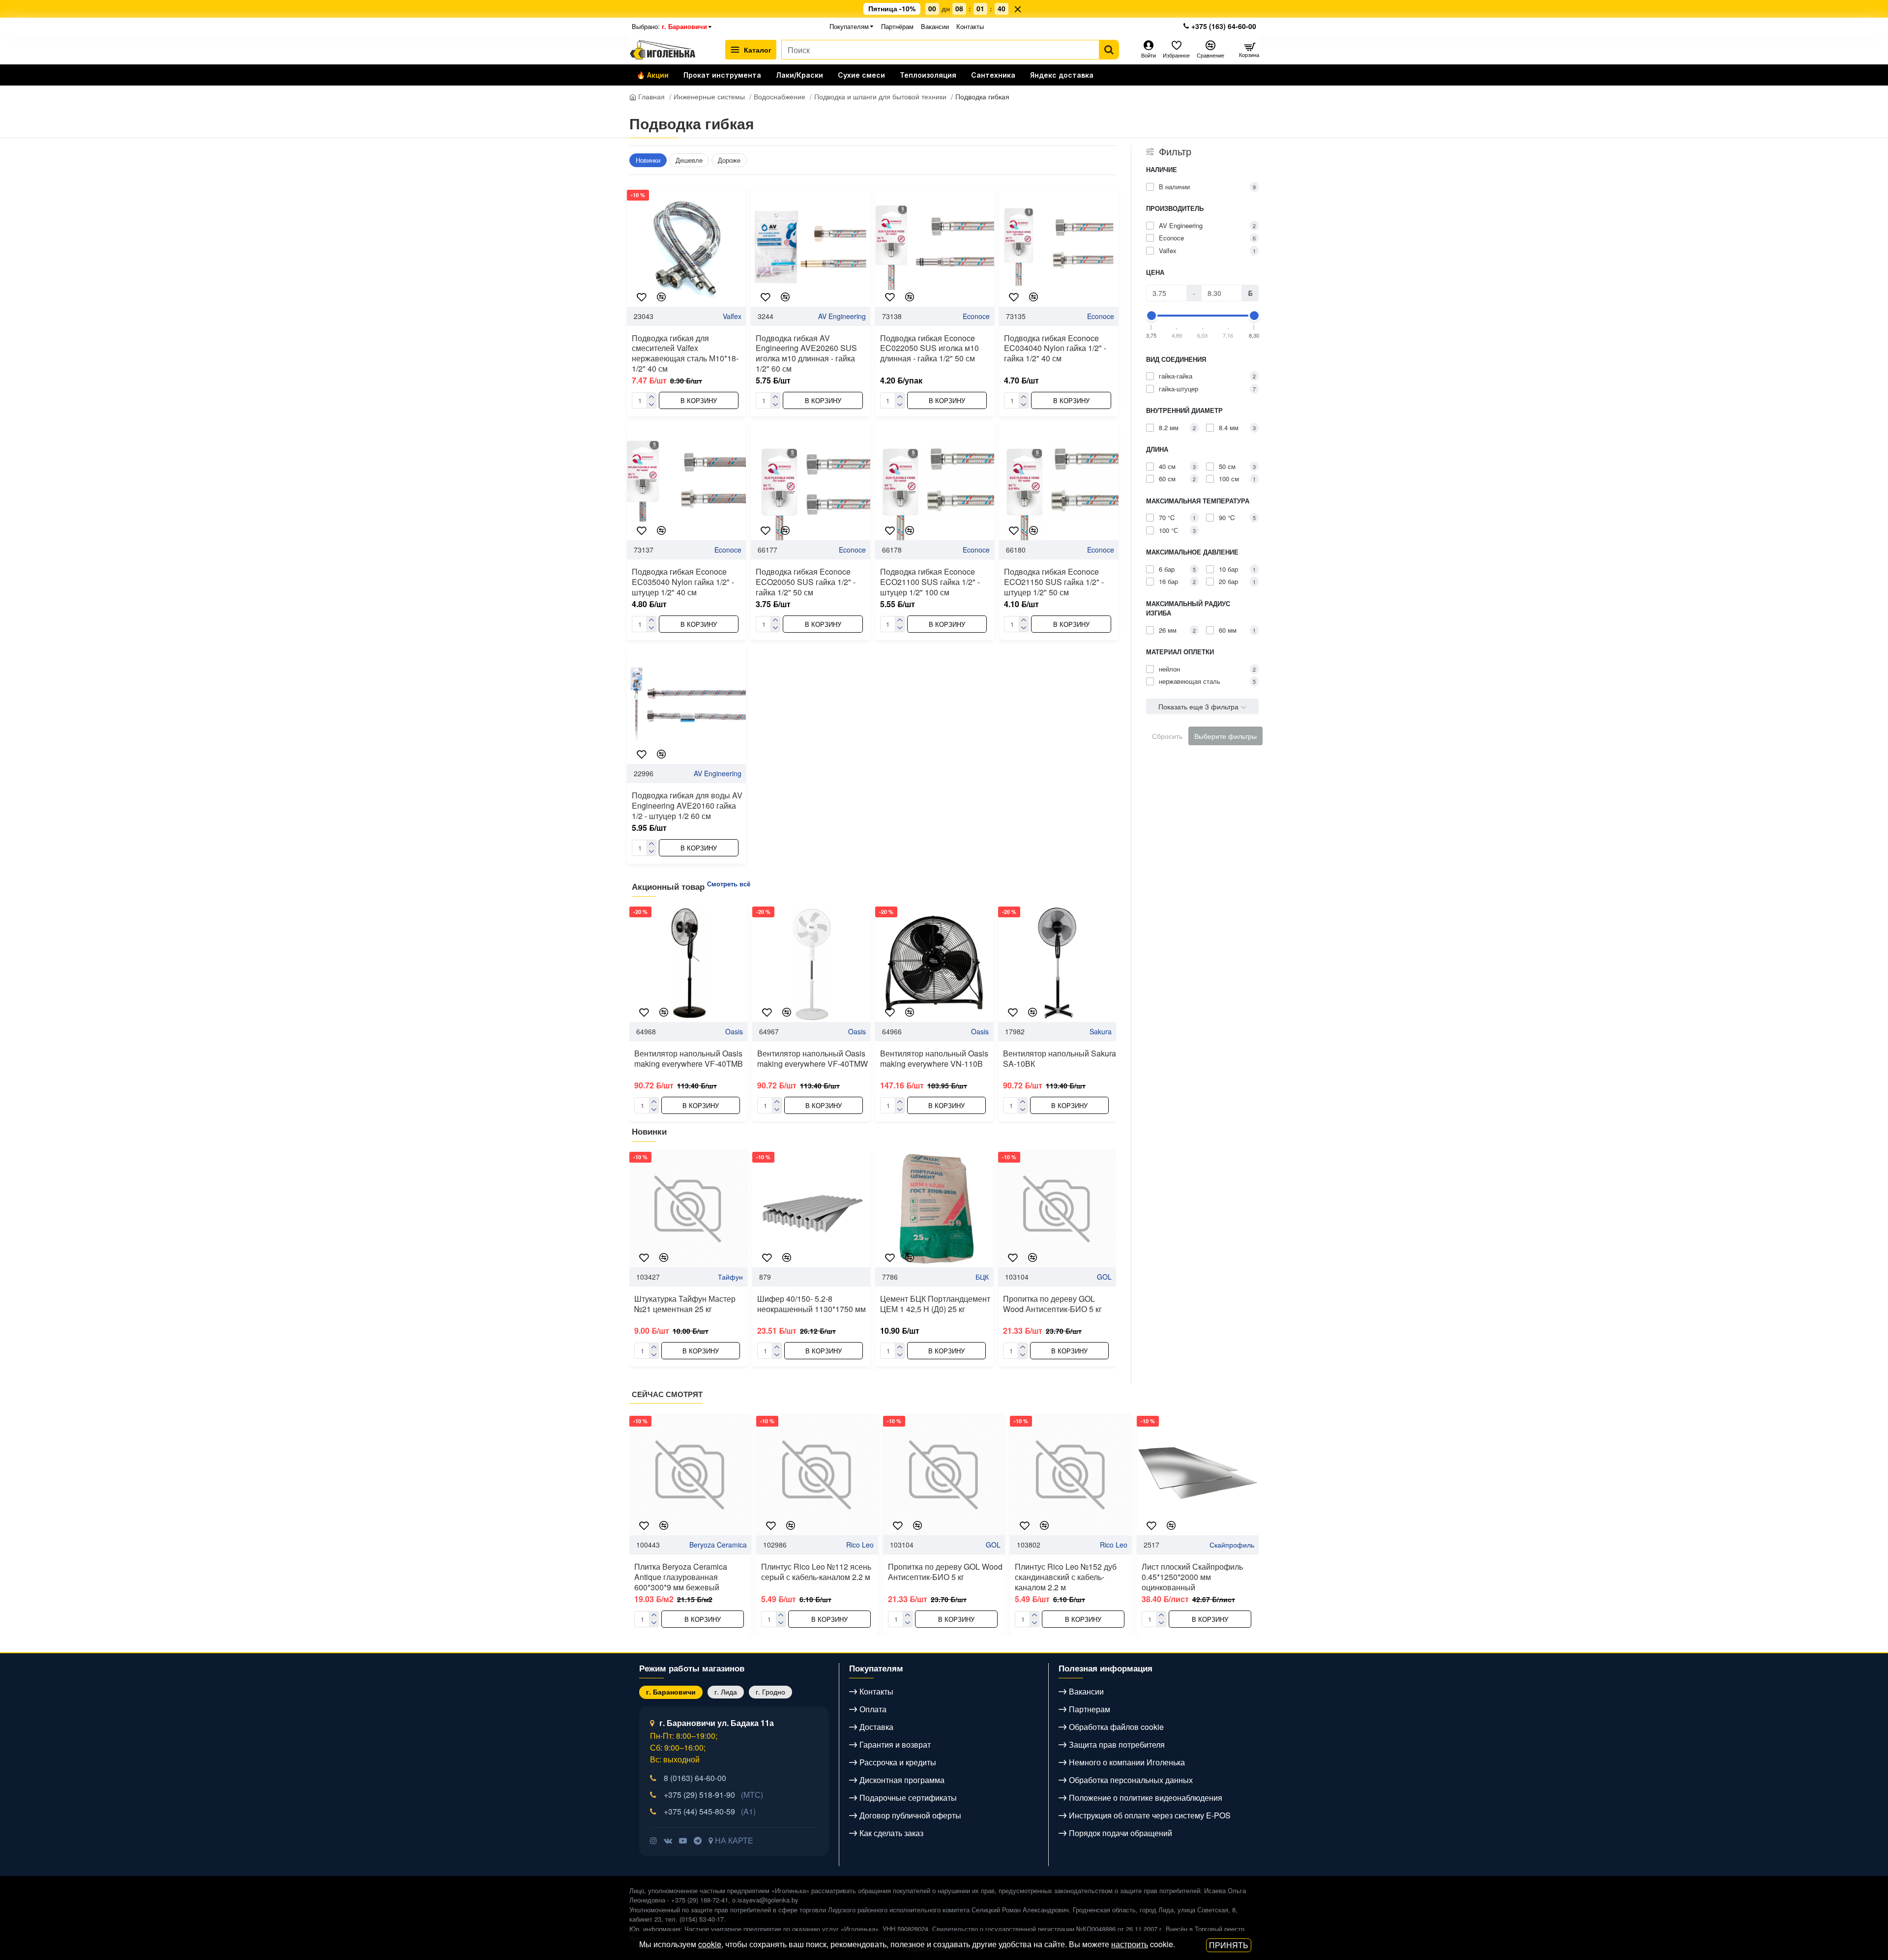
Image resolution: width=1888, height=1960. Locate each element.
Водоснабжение (780, 96)
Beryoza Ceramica (718, 1545)
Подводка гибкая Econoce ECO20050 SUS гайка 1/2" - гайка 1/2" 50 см (806, 582)
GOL (1104, 1277)
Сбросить (1167, 736)
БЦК (982, 1277)
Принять (1229, 1945)
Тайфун (730, 1277)
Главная (650, 96)
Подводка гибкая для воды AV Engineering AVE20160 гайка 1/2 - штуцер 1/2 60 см (687, 806)
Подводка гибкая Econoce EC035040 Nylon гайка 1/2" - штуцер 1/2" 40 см (683, 582)
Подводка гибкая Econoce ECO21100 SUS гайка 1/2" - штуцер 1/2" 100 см (930, 582)
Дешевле (689, 160)
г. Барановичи (671, 1692)
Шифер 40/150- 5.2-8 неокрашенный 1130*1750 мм (811, 1304)
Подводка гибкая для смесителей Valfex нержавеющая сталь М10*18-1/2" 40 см (685, 354)
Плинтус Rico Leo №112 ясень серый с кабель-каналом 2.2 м (816, 1572)
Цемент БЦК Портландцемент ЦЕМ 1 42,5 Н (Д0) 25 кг (935, 1304)
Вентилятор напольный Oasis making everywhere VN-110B (934, 1059)
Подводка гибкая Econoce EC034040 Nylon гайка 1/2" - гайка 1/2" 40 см (1055, 349)
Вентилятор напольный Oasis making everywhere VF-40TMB (689, 1059)
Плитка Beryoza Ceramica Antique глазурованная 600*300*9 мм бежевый (681, 1577)
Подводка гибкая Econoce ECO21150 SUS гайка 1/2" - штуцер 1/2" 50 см (1054, 582)
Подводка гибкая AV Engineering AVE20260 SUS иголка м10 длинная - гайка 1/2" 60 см (806, 354)
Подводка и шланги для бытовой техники (880, 96)
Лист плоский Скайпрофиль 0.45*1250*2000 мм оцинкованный (1192, 1577)
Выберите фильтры (1225, 736)
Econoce (976, 316)
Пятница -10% (892, 9)
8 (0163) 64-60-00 (695, 1778)
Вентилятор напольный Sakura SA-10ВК (1060, 1059)
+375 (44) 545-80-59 (710, 1811)
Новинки (648, 160)
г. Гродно (770, 1692)
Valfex (732, 316)
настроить (1130, 1944)
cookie (710, 1944)
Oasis (734, 1031)
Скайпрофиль (1232, 1545)
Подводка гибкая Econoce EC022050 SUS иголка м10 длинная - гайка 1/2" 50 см (929, 349)
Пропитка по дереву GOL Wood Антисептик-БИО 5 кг (1052, 1304)
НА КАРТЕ (733, 1840)
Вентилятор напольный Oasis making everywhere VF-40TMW (812, 1059)
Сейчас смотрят (667, 1395)
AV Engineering (842, 316)
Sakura (1101, 1031)
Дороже (729, 160)
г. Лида (726, 1692)
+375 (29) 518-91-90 (713, 1795)
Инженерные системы (709, 96)
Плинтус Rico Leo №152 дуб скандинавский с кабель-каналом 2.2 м (1066, 1577)
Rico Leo (860, 1545)
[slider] (1151, 316)
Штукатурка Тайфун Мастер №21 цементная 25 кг (685, 1304)
